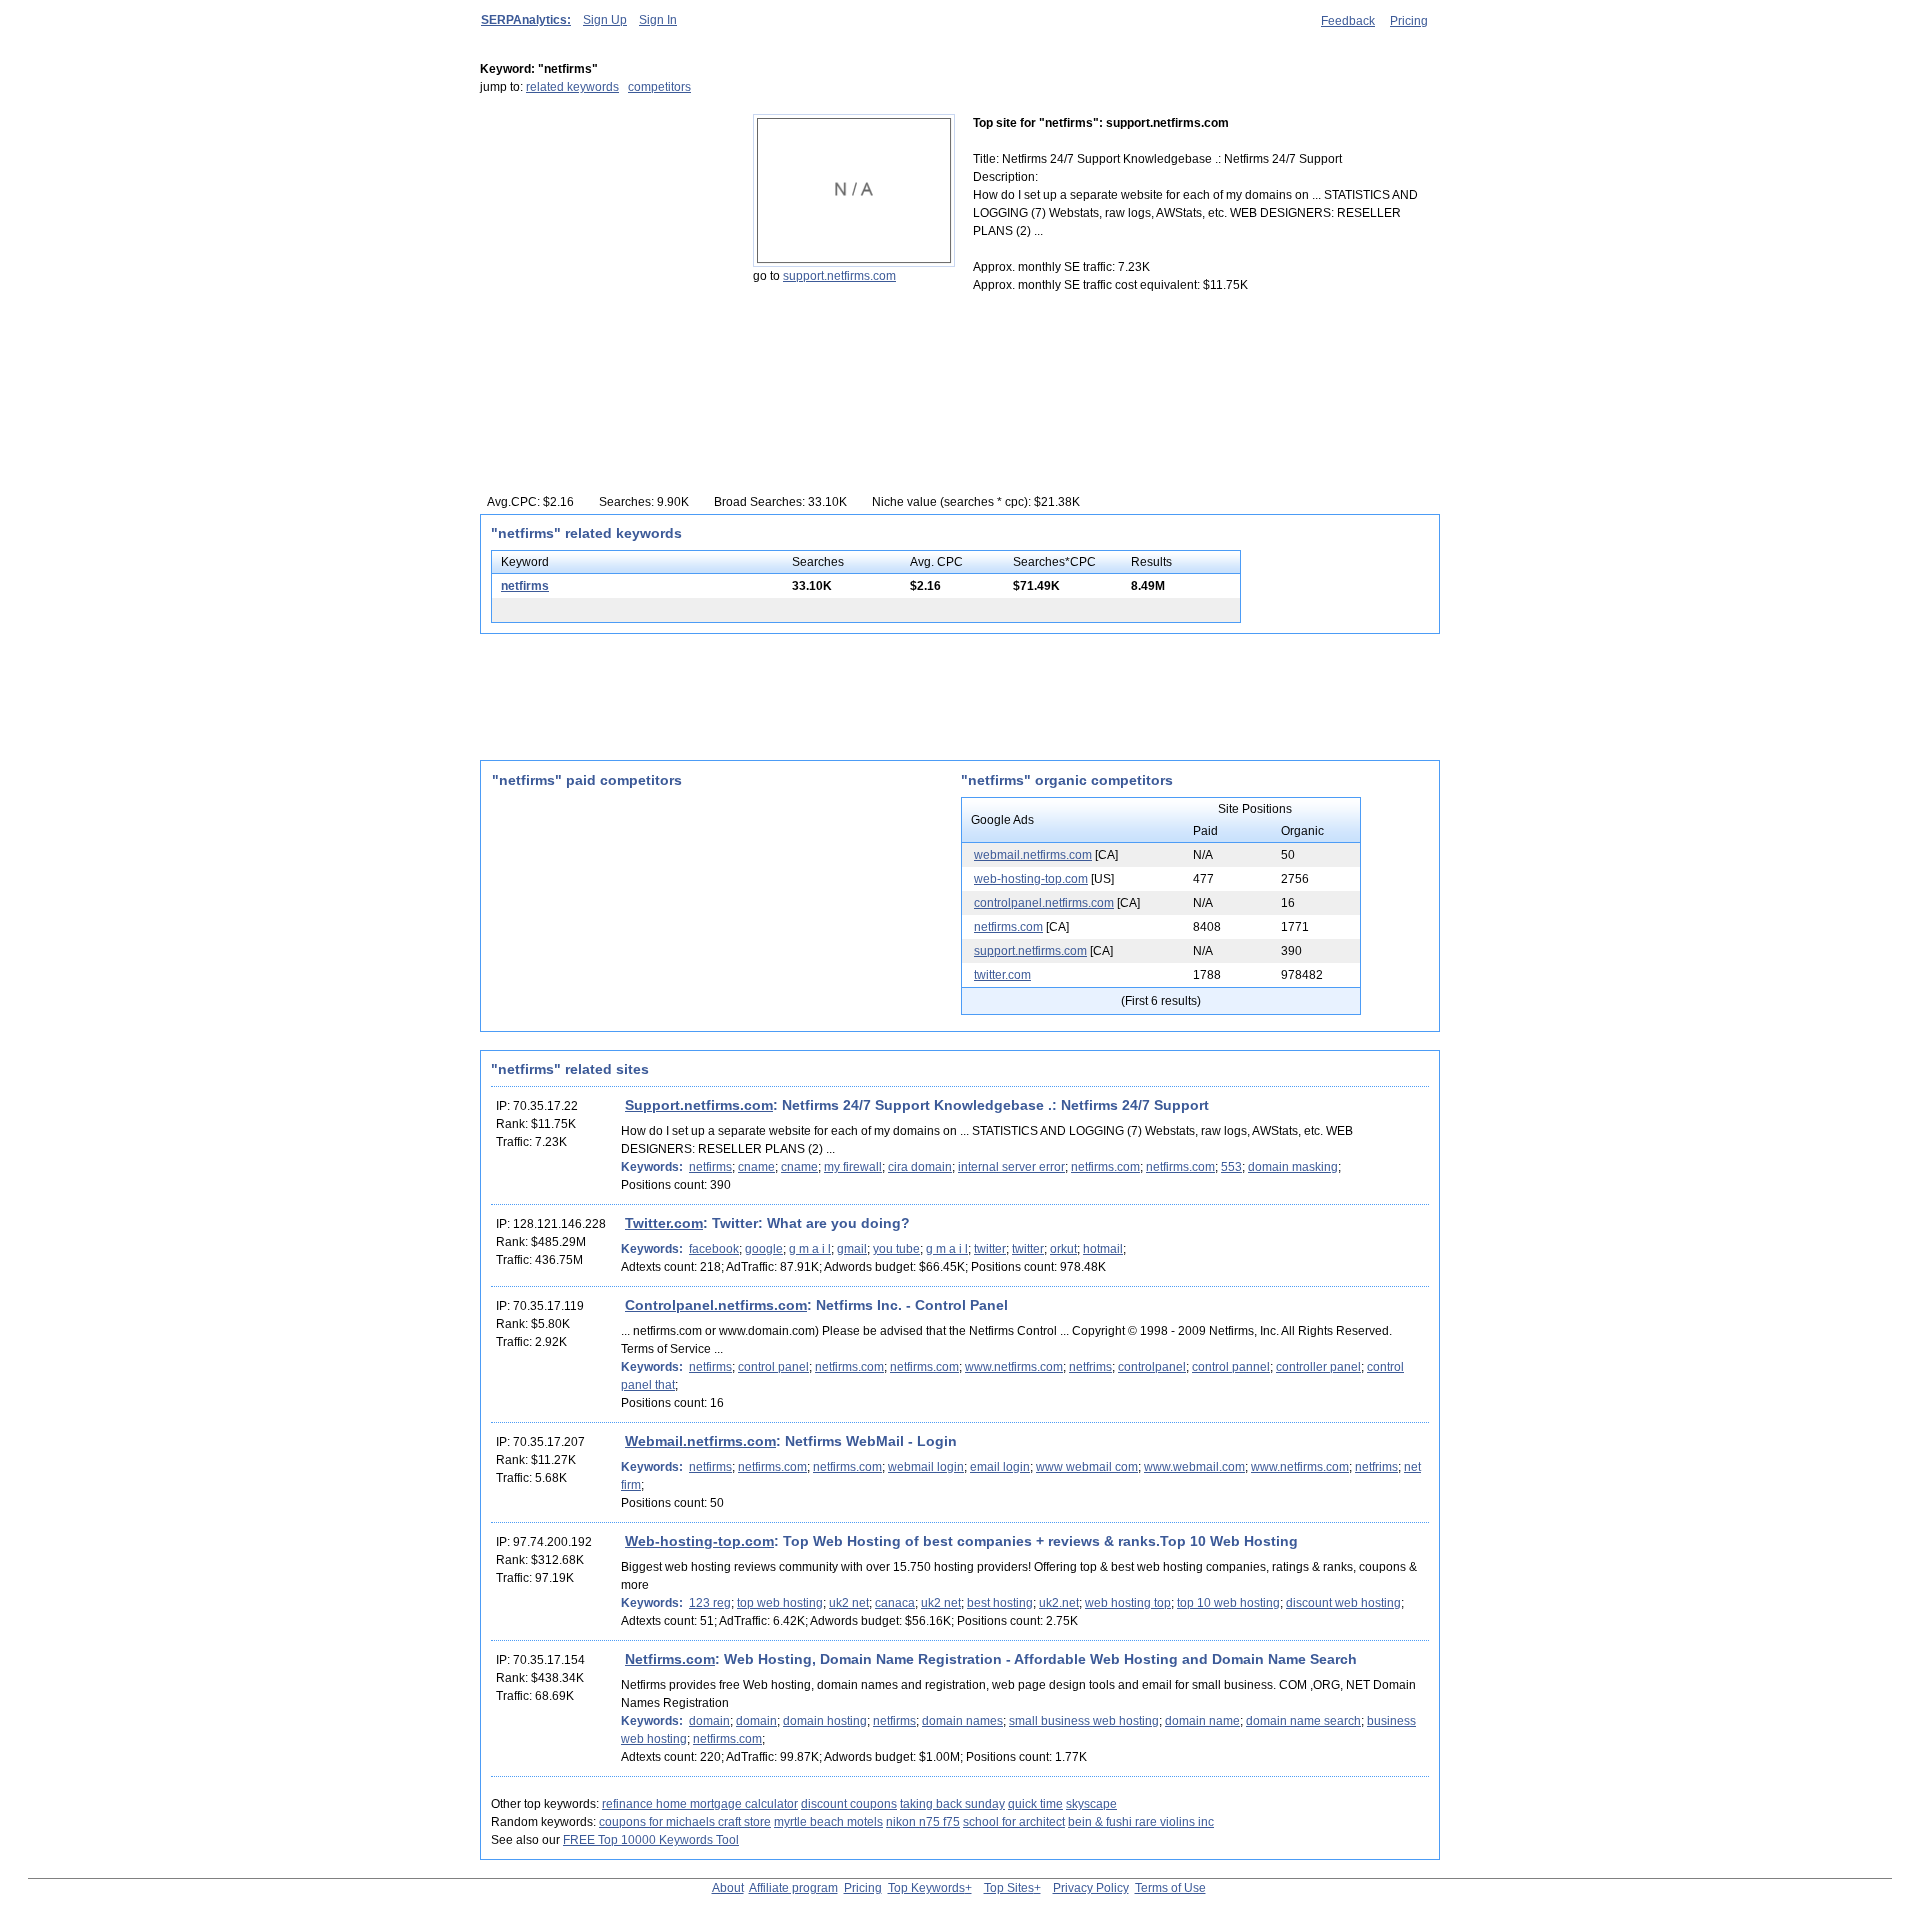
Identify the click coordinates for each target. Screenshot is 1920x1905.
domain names (962, 1721)
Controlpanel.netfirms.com (716, 1305)
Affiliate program (793, 1888)
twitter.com (1002, 975)
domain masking (1293, 1167)
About (728, 1888)
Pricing (1409, 21)
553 (1231, 1167)
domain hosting (825, 1721)
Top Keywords (926, 1888)
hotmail (1103, 1249)
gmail (852, 1249)
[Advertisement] (605, 239)
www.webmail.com (1194, 1467)
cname (756, 1167)
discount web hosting (1343, 1603)
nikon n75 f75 (923, 1822)
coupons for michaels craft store (685, 1822)
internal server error (1011, 1167)
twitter (990, 1249)
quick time (1035, 1804)
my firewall (853, 1167)
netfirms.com (1008, 927)
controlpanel (1152, 1367)
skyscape (1091, 1804)
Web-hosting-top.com (699, 1541)
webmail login (926, 1467)
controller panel (1318, 1367)
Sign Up (605, 20)
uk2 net (849, 1603)
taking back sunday (952, 1804)
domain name (1202, 1721)
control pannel (1231, 1367)
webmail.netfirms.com (1033, 855)
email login (1000, 1467)
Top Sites (1009, 1888)
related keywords (572, 87)
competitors (659, 87)
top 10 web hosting (1228, 1603)
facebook (714, 1249)
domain (709, 1721)
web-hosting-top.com (1031, 879)
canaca (895, 1603)
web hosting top (1128, 1603)
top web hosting (780, 1603)
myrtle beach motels (828, 1822)
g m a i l (810, 1249)
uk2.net (1059, 1603)
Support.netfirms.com (699, 1105)
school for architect (1014, 1822)
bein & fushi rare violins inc (1141, 1822)
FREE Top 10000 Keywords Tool (651, 1840)
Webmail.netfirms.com (700, 1441)
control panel (773, 1367)
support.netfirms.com (839, 276)
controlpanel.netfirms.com (1044, 903)
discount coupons (849, 1804)
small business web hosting (1084, 1721)
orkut (1063, 1249)
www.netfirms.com (1014, 1367)
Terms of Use (1170, 1888)
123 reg (710, 1603)
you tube (896, 1249)
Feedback (1348, 21)
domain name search (1303, 1721)
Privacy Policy (1091, 1888)
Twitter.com (664, 1223)
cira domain (920, 1167)
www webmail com (1087, 1467)
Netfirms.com (670, 1659)
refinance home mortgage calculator (700, 1804)
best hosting (1000, 1603)
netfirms (525, 586)
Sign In (658, 20)
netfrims (1090, 1367)
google (764, 1249)
